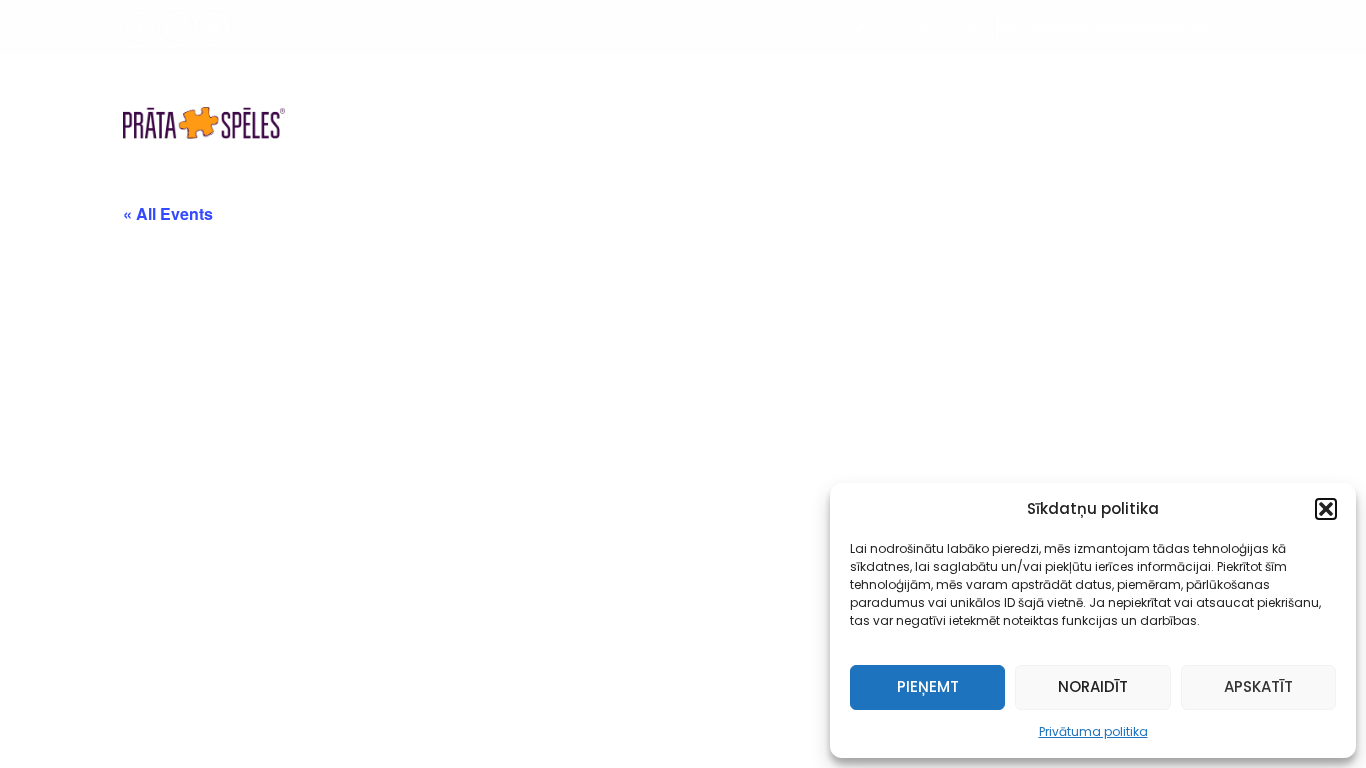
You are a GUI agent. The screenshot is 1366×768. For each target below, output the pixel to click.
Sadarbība (950, 93)
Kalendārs (651, 93)
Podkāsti (850, 93)
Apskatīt (1258, 686)
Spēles (344, 93)
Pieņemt (928, 686)
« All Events (168, 213)
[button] (1326, 509)
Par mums (753, 93)
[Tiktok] (215, 27)
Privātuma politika (1093, 731)
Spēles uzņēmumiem (487, 93)
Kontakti (773, 152)
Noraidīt (1093, 686)
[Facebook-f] (140, 27)
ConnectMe (1060, 93)
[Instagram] (178, 27)
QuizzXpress (1178, 93)
